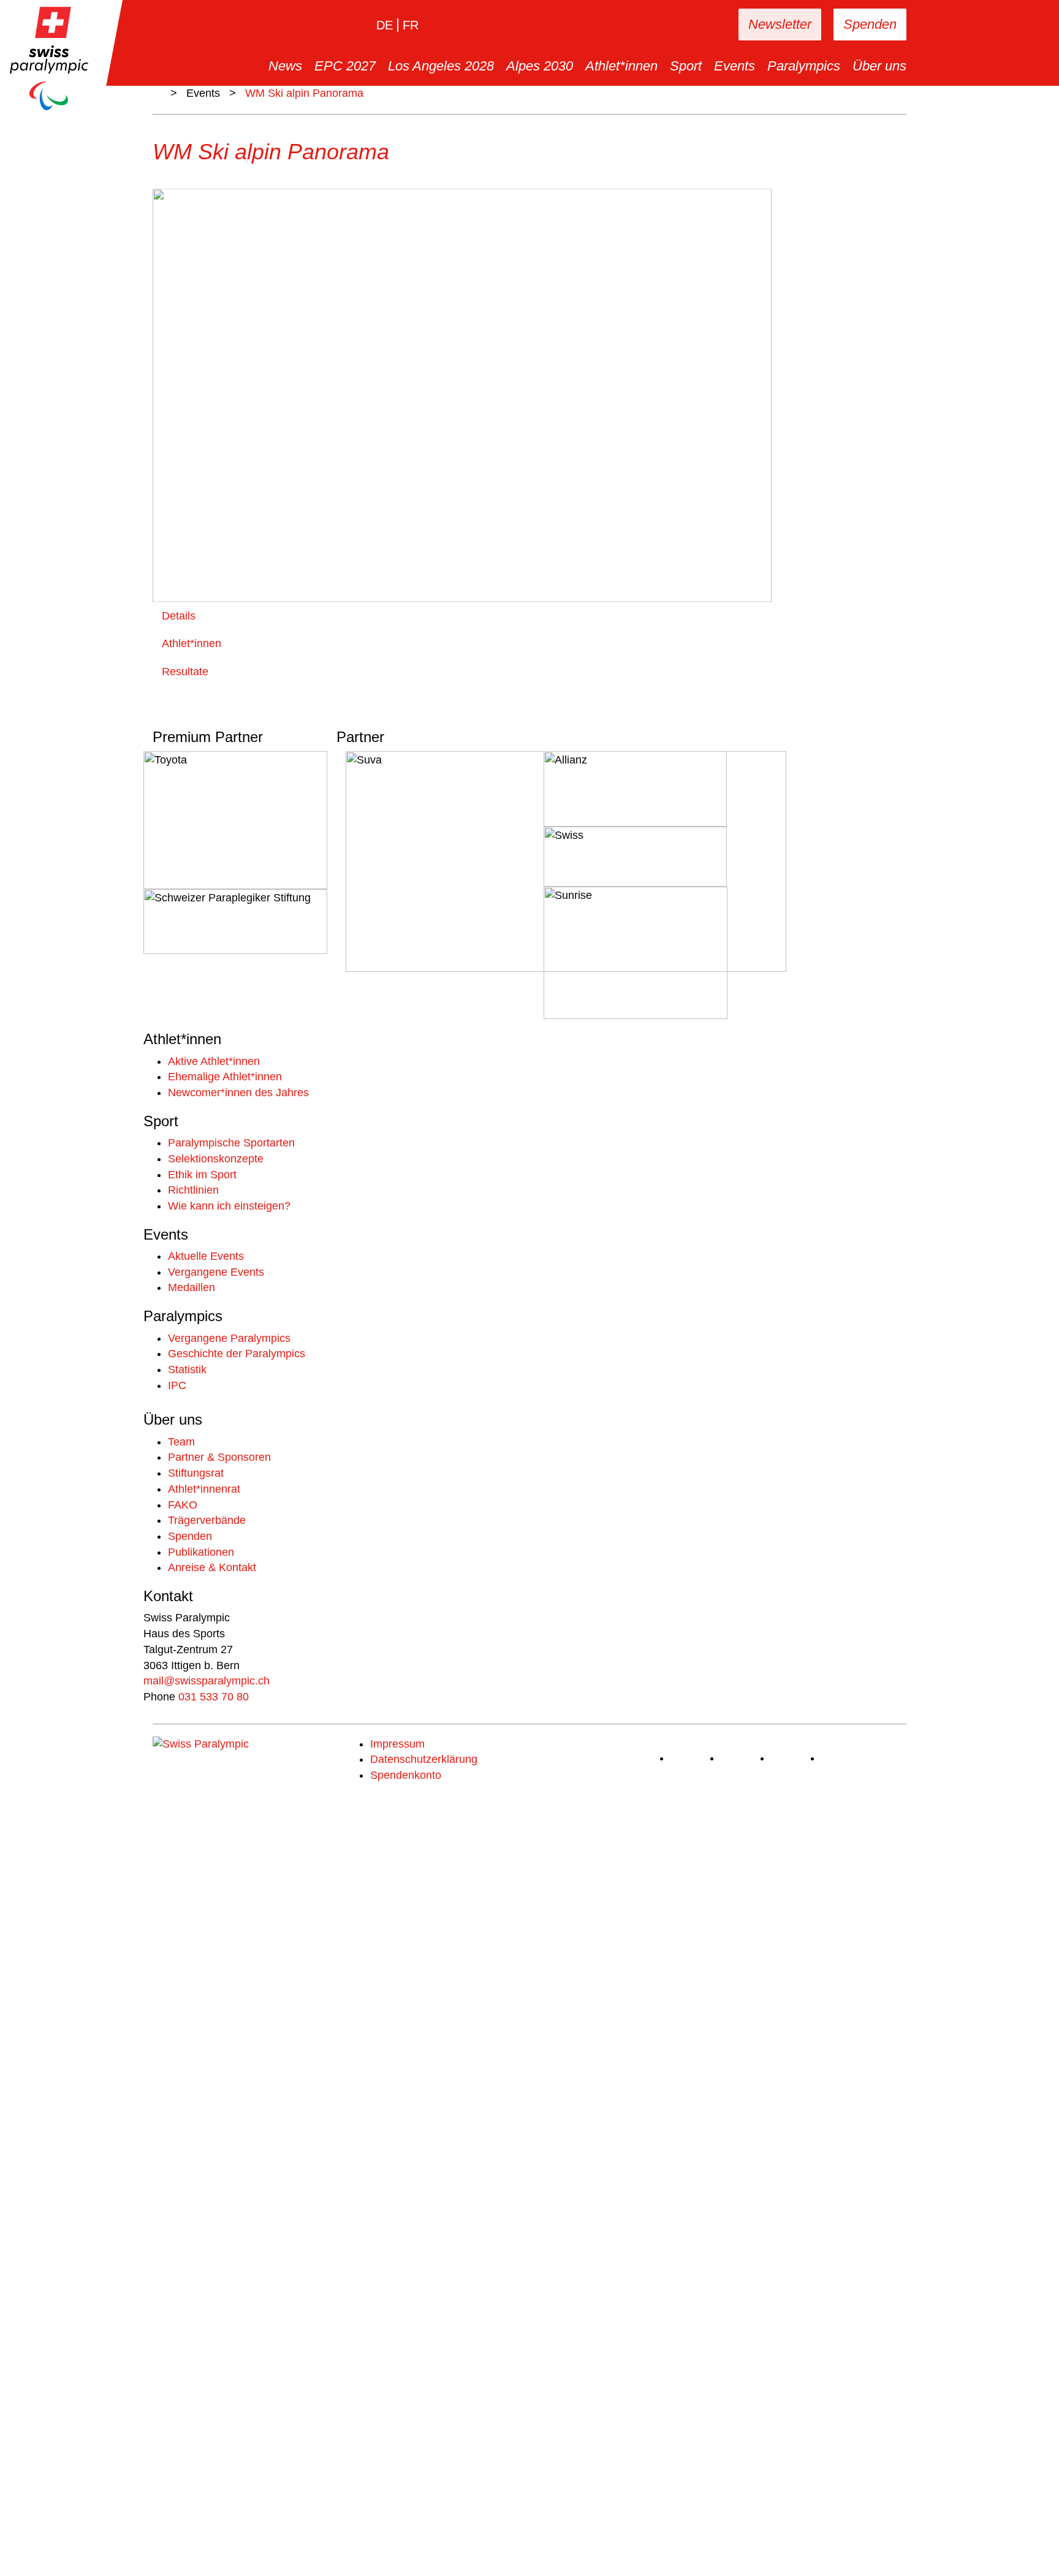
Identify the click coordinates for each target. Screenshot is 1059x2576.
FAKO (183, 1505)
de (385, 25)
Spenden (870, 24)
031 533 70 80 (214, 1697)
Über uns (879, 66)
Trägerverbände (207, 1520)
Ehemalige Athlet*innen (225, 1077)
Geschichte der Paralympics (237, 1354)
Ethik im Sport (202, 1175)
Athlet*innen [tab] (192, 643)
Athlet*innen (621, 66)
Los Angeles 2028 (441, 66)
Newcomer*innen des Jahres (238, 1093)
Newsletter (780, 24)
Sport (686, 66)
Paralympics (804, 66)
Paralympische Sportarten (231, 1143)
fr (411, 25)
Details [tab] (179, 616)
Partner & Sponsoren (219, 1457)
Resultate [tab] (185, 672)
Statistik (187, 1369)
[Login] (691, 25)
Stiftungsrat (196, 1473)
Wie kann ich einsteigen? (229, 1206)
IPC (177, 1385)
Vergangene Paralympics (229, 1338)
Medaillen (192, 1287)
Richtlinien (193, 1190)
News (285, 66)
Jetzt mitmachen (183, 2540)
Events (734, 66)
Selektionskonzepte (216, 1159)
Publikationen (201, 1552)
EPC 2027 (345, 66)
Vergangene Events (216, 1272)
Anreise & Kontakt (212, 1567)
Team (181, 1442)
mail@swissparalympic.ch (207, 1681)
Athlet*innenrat (204, 1489)
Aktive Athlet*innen (214, 1061)
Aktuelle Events (206, 1256)
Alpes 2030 (540, 66)
